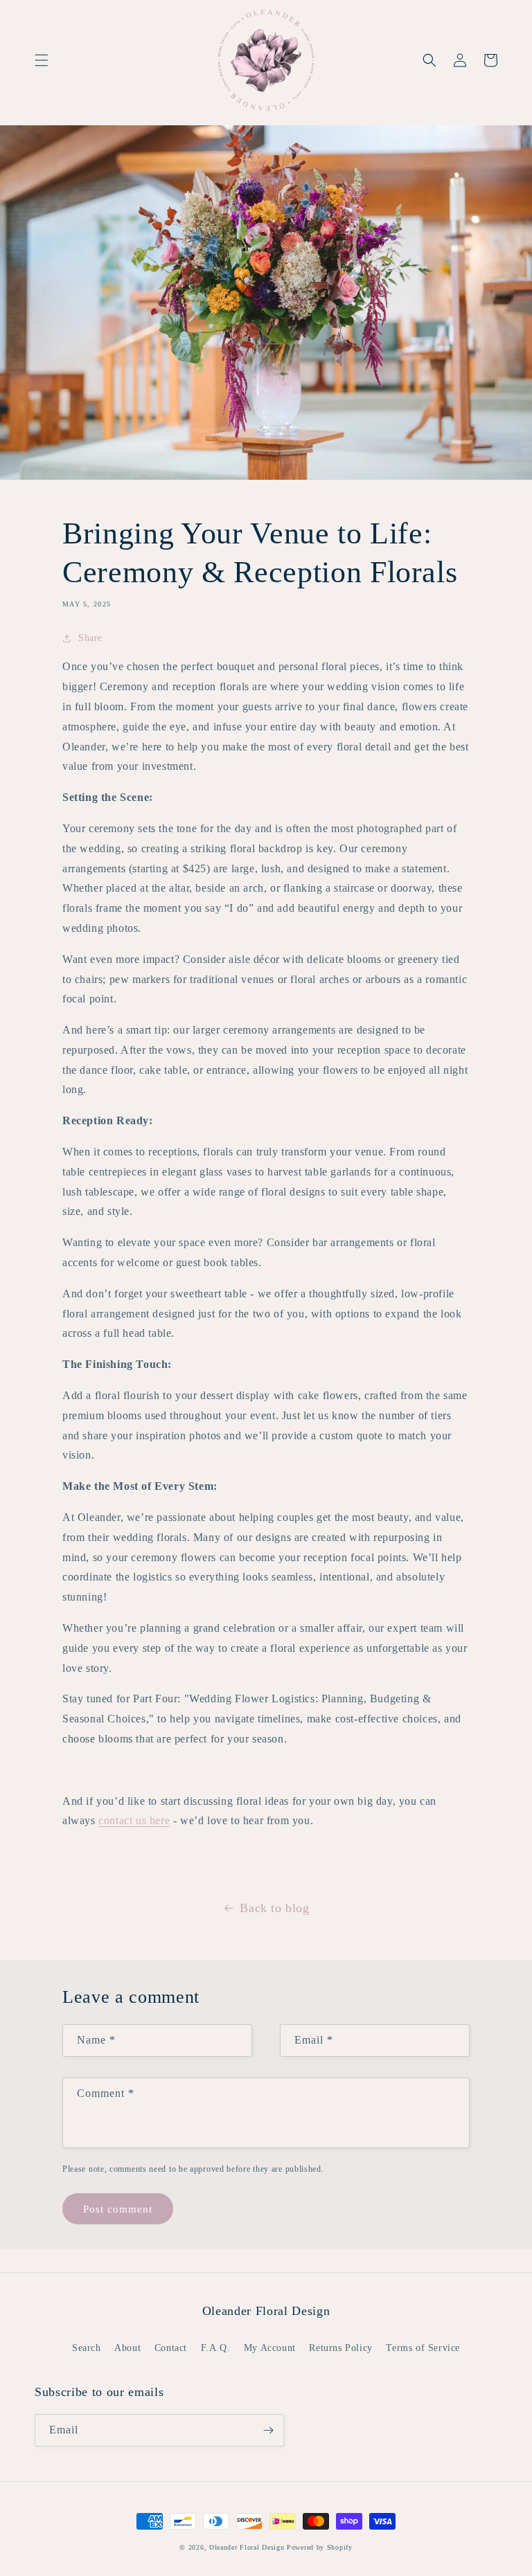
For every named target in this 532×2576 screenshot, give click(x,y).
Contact (171, 2348)
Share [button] (90, 638)
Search (87, 2348)
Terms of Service (423, 2348)
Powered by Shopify (320, 2547)
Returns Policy (340, 2348)
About (127, 2348)
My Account (270, 2348)
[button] (42, 60)
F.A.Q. (216, 2348)
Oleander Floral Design (247, 2547)
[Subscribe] (268, 2430)
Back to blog (274, 1908)
